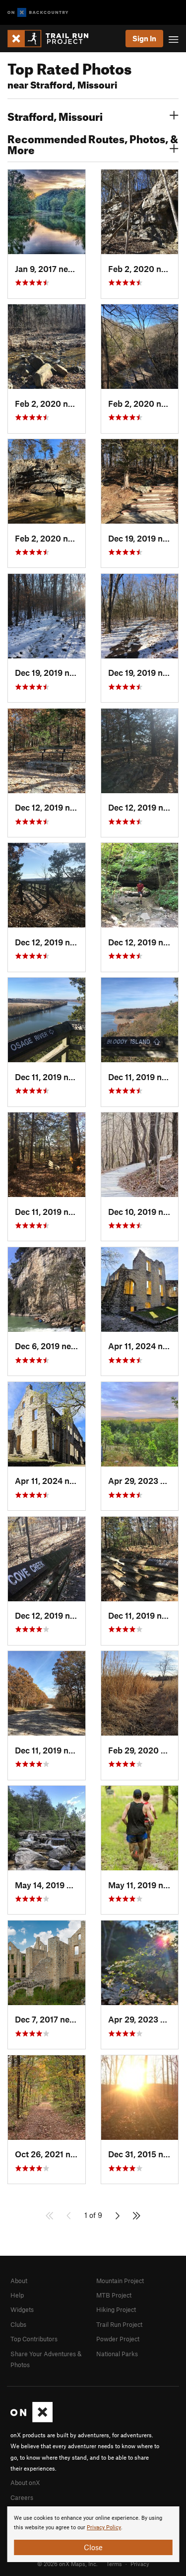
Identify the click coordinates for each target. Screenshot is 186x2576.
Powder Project (118, 2339)
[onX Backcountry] (38, 13)
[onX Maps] (31, 2420)
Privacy (140, 2564)
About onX (25, 2483)
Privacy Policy (104, 2528)
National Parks (117, 2354)
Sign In (144, 38)
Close (93, 2547)
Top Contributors (34, 2339)
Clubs (18, 2324)
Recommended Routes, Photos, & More (93, 143)
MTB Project (114, 2295)
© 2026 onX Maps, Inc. (67, 2564)
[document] (93, 2534)
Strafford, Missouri (55, 115)
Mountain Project (120, 2281)
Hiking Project (116, 2309)
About (19, 2281)
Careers (22, 2497)
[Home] (53, 39)
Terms (114, 2564)
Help (17, 2295)
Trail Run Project (119, 2324)
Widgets (22, 2309)
